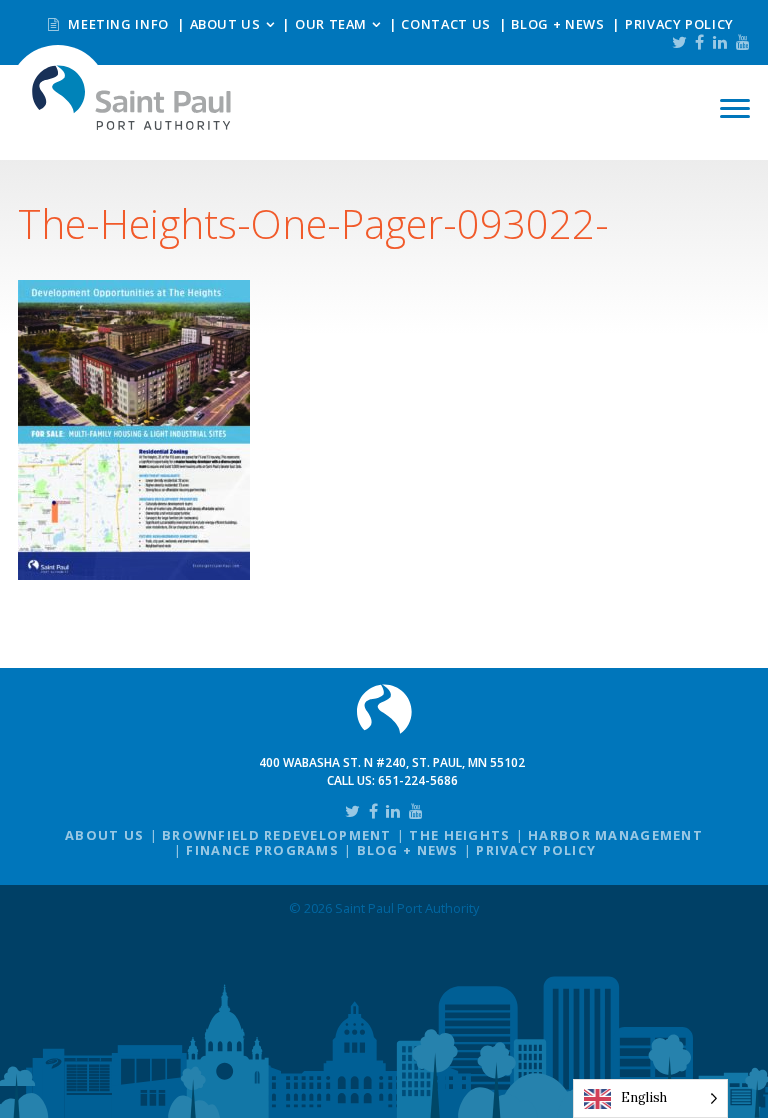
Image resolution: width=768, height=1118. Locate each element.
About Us (225, 24)
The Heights (459, 835)
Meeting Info (117, 24)
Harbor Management (615, 835)
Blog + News (557, 24)
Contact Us (445, 24)
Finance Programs (262, 850)
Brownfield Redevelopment (277, 835)
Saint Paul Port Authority (132, 97)
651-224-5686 (418, 780)
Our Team (331, 24)
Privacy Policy (679, 24)
